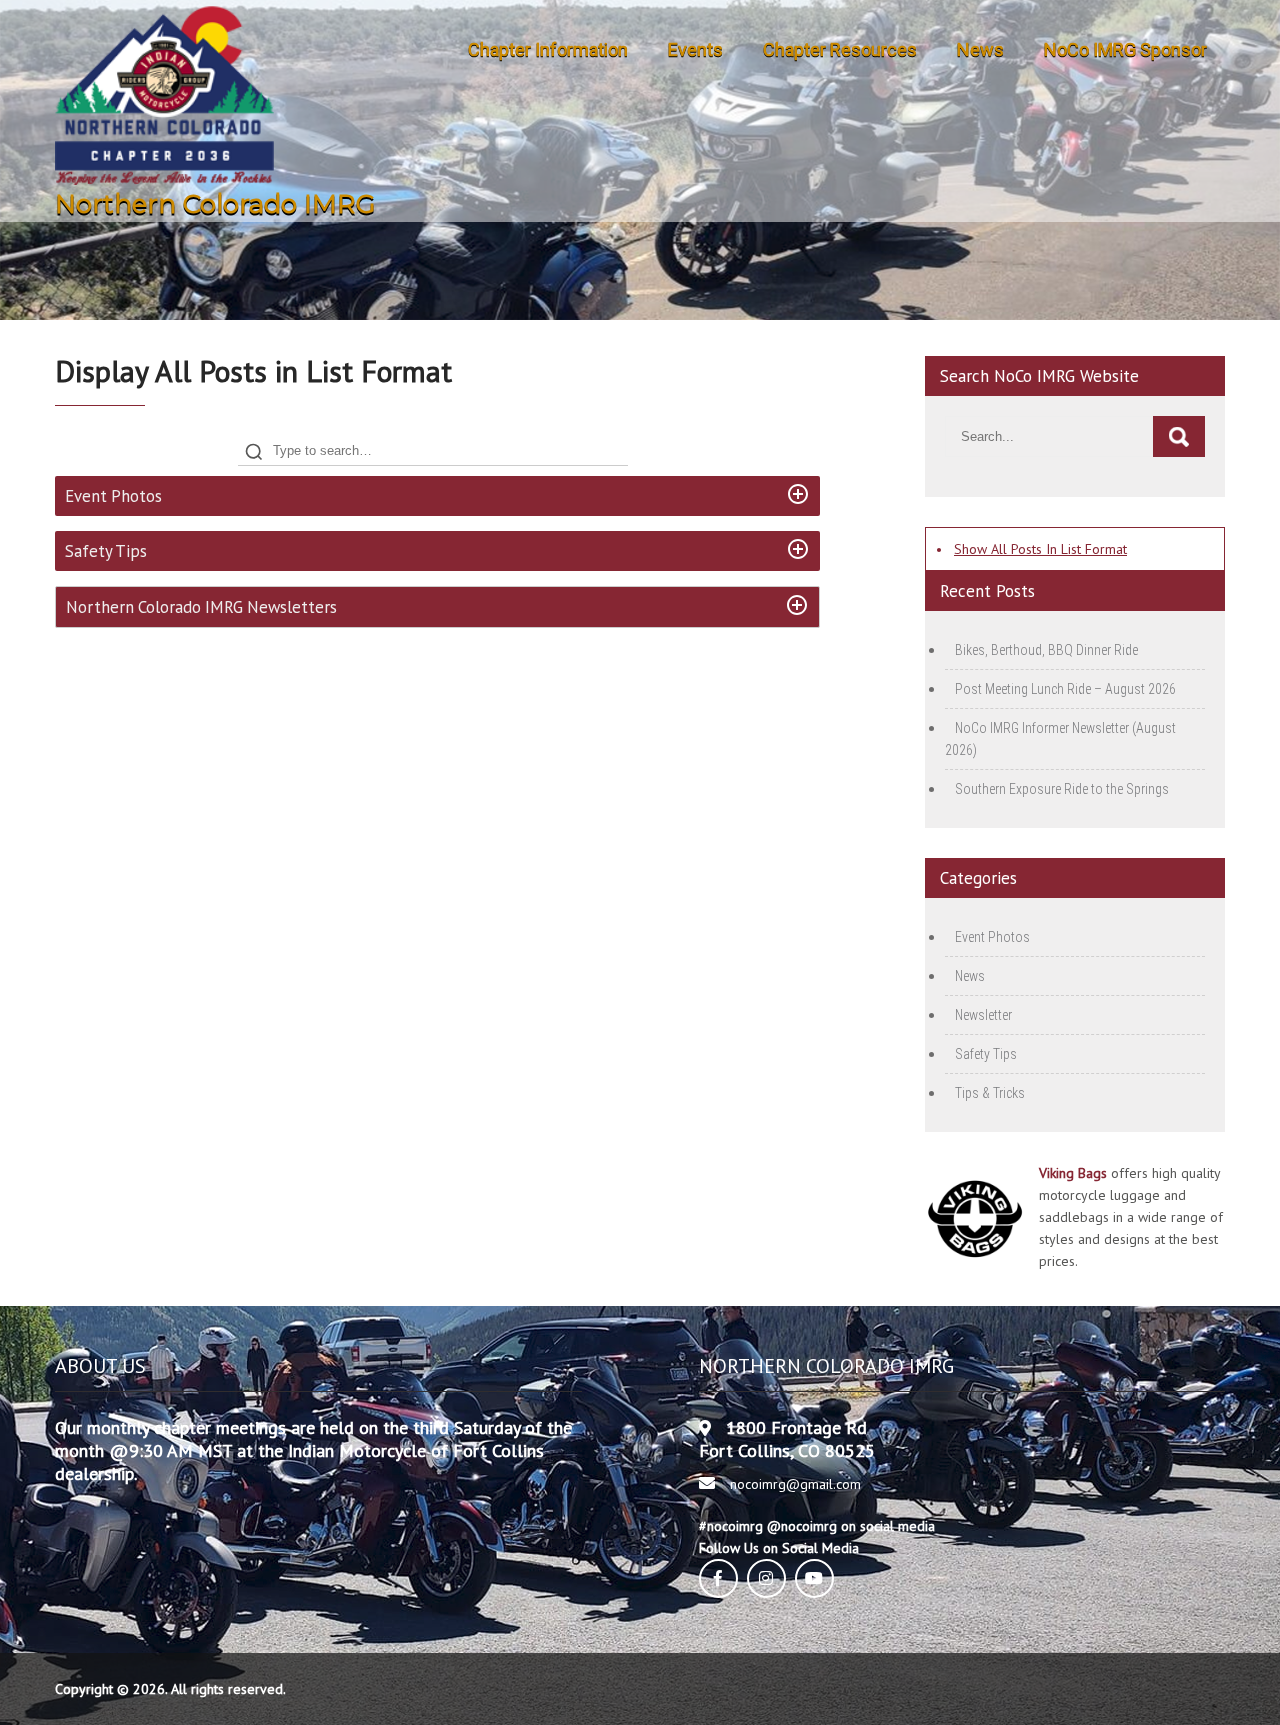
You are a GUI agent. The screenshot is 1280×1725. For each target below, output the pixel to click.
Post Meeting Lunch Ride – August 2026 (1065, 689)
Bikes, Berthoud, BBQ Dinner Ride (1046, 650)
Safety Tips (986, 1054)
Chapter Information (548, 49)
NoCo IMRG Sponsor (1125, 49)
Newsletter (983, 1015)
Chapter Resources (840, 49)
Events (695, 49)
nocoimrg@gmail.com (795, 1484)
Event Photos (992, 937)
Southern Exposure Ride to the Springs (1062, 789)
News (980, 49)
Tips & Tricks (990, 1093)
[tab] (437, 496)
